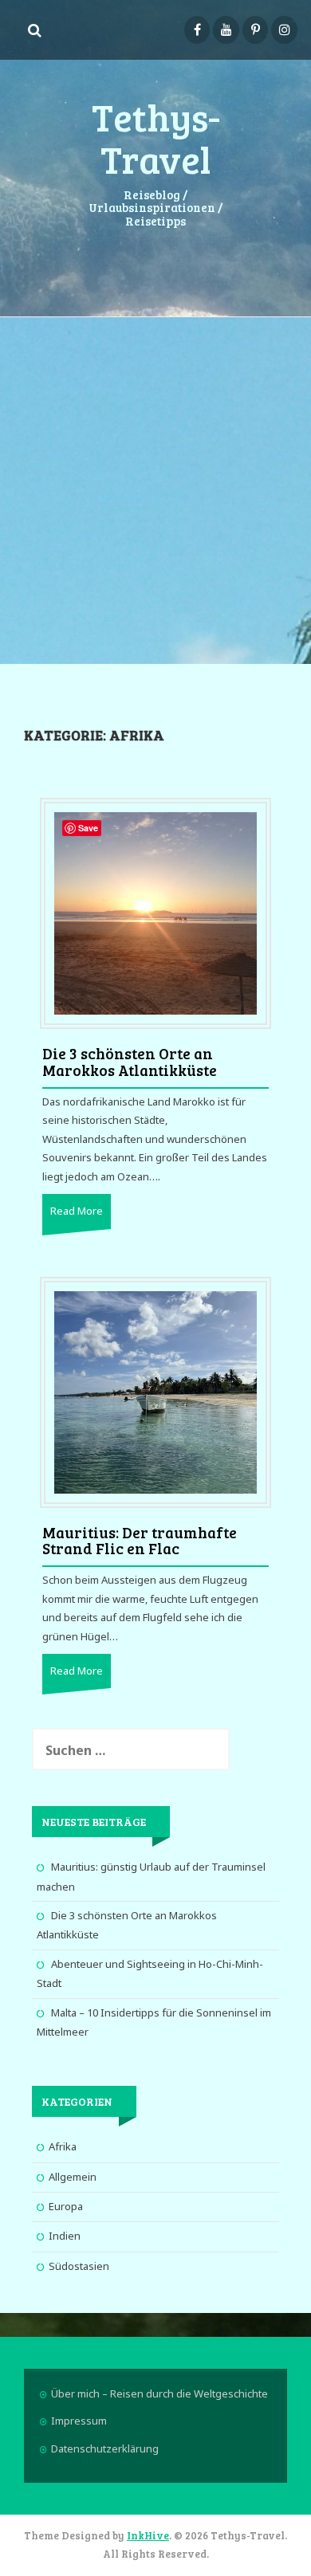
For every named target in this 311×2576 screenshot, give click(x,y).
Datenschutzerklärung (105, 2448)
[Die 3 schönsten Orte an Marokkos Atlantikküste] (155, 913)
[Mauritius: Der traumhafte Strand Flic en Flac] (155, 1391)
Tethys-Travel (156, 137)
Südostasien (79, 2266)
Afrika (63, 2146)
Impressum (79, 2421)
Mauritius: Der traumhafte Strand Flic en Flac (140, 1541)
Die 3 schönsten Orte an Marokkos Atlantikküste (130, 1062)
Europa (66, 2206)
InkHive (148, 2535)
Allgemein (73, 2177)
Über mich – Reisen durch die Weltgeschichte (159, 2393)
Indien (65, 2236)
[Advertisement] (155, 489)
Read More (77, 1211)
